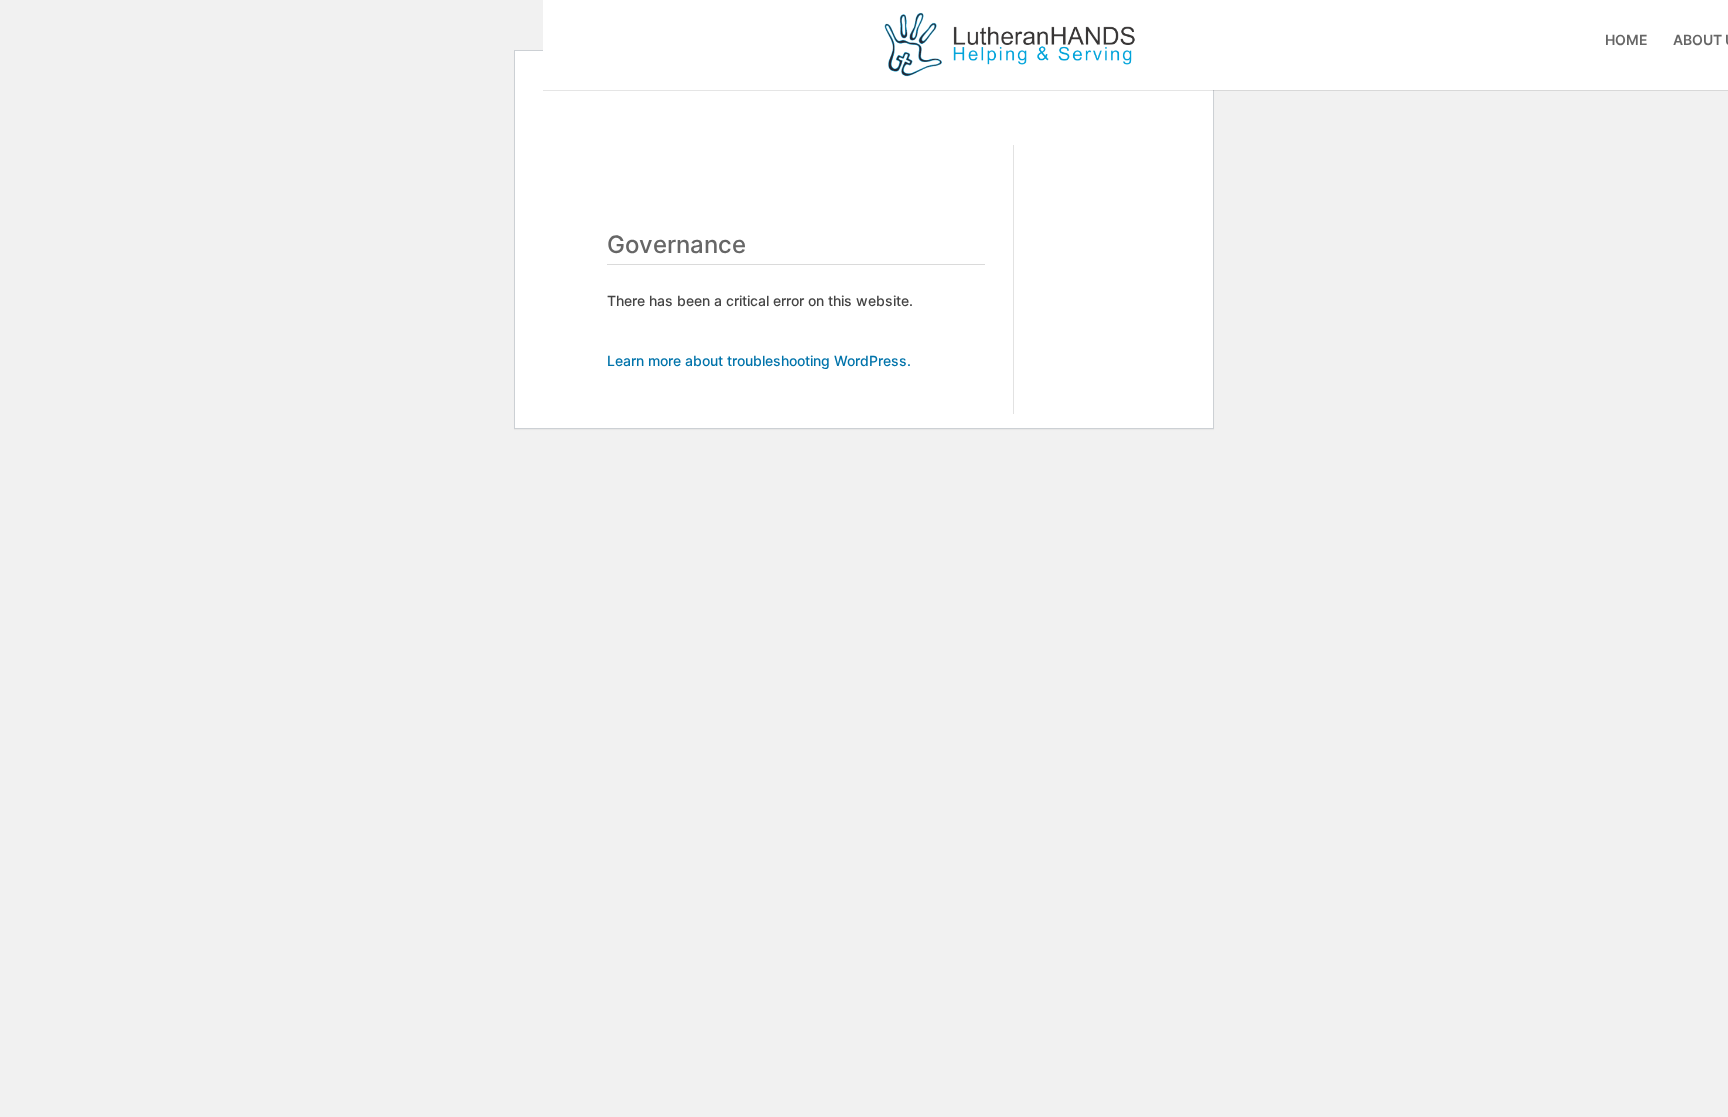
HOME (1626, 40)
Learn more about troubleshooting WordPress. (759, 360)
